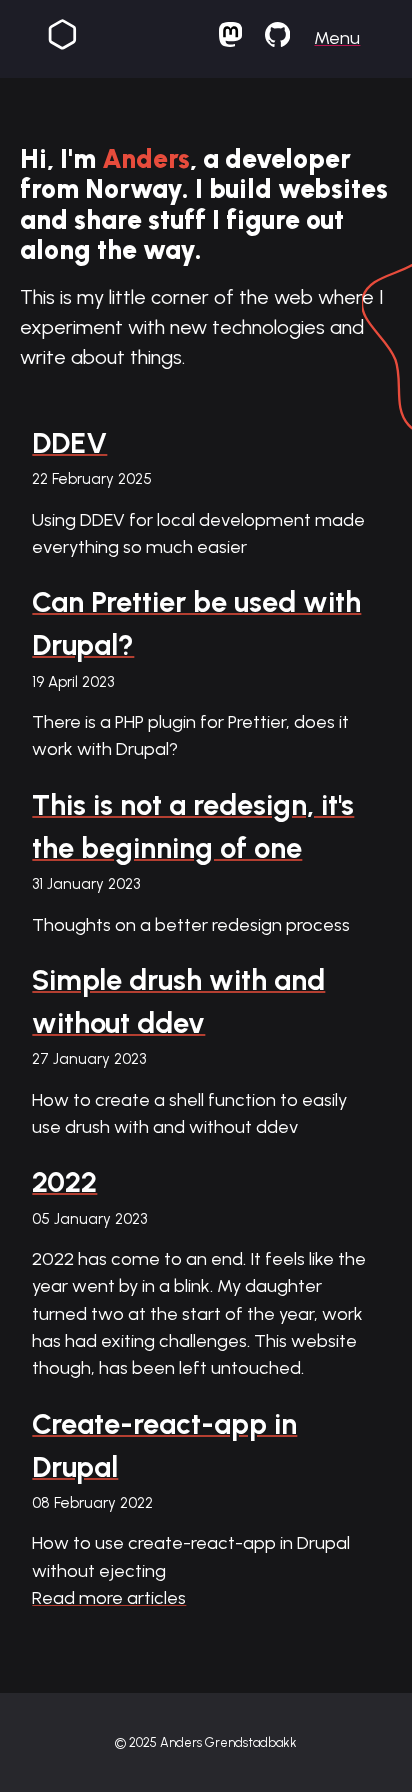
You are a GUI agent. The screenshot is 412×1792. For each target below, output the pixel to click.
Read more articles (109, 1598)
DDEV (69, 443)
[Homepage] (62, 38)
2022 (64, 1182)
